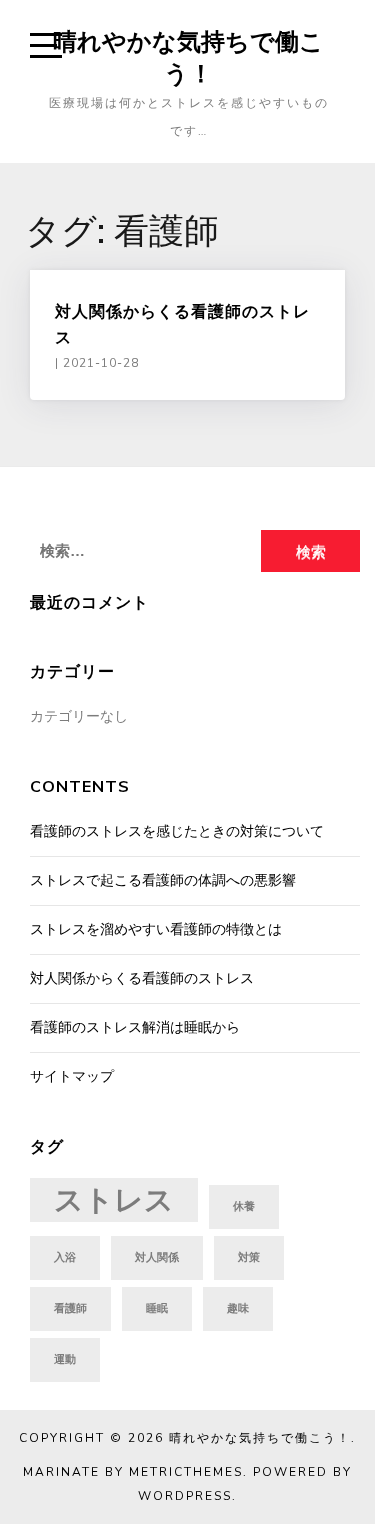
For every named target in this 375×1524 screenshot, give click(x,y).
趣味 (238, 1308)
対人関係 (157, 1257)
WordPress (185, 1496)
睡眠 (157, 1308)
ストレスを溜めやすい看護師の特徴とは (156, 929)
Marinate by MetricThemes (133, 1472)
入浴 (65, 1257)
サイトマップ (72, 1076)
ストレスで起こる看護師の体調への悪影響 (163, 880)
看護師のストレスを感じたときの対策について (177, 831)
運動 (65, 1359)
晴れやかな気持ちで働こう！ (188, 57)
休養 (244, 1206)
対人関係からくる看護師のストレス (142, 978)
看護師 (70, 1308)
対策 (249, 1257)
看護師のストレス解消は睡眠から (135, 1027)
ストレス (114, 1200)
